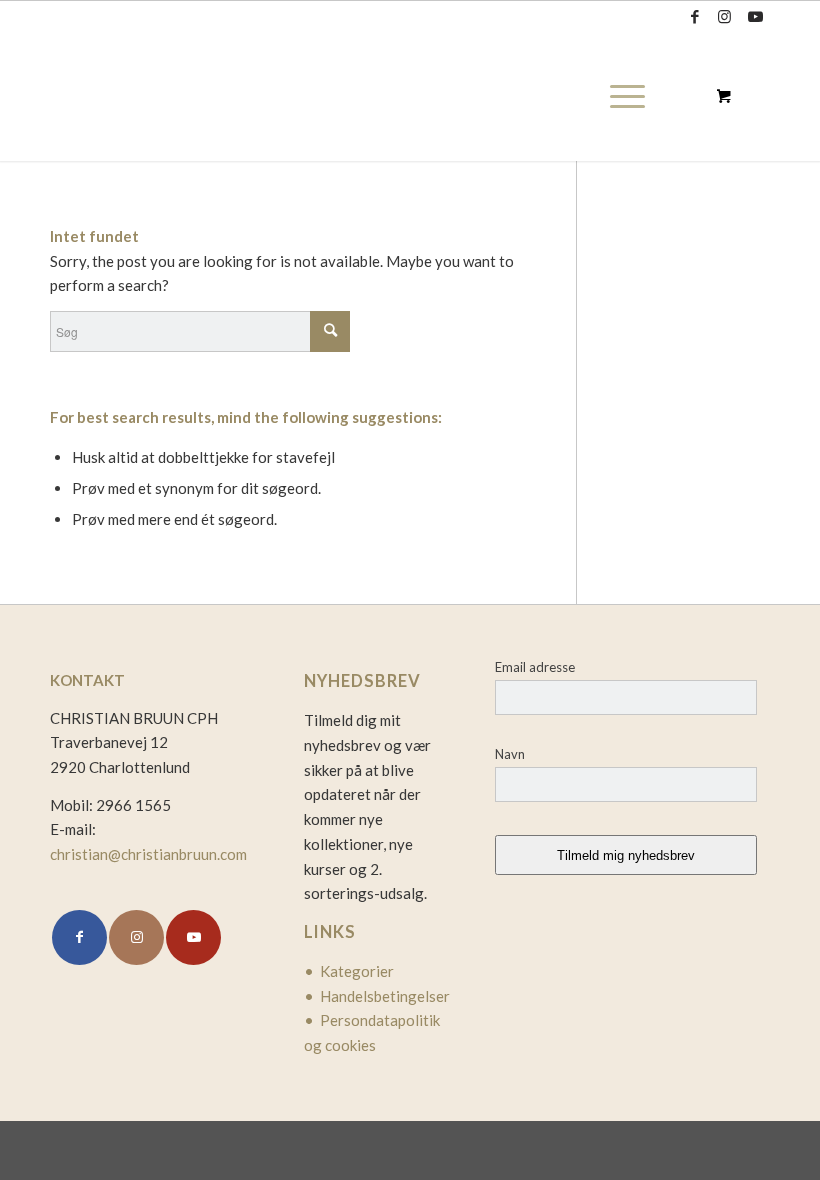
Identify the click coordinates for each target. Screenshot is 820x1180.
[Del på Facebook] (79, 937)
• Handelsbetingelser (377, 996)
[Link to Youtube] (755, 16)
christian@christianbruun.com (148, 854)
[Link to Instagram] (724, 16)
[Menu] (622, 96)
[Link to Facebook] (694, 16)
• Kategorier (349, 971)
